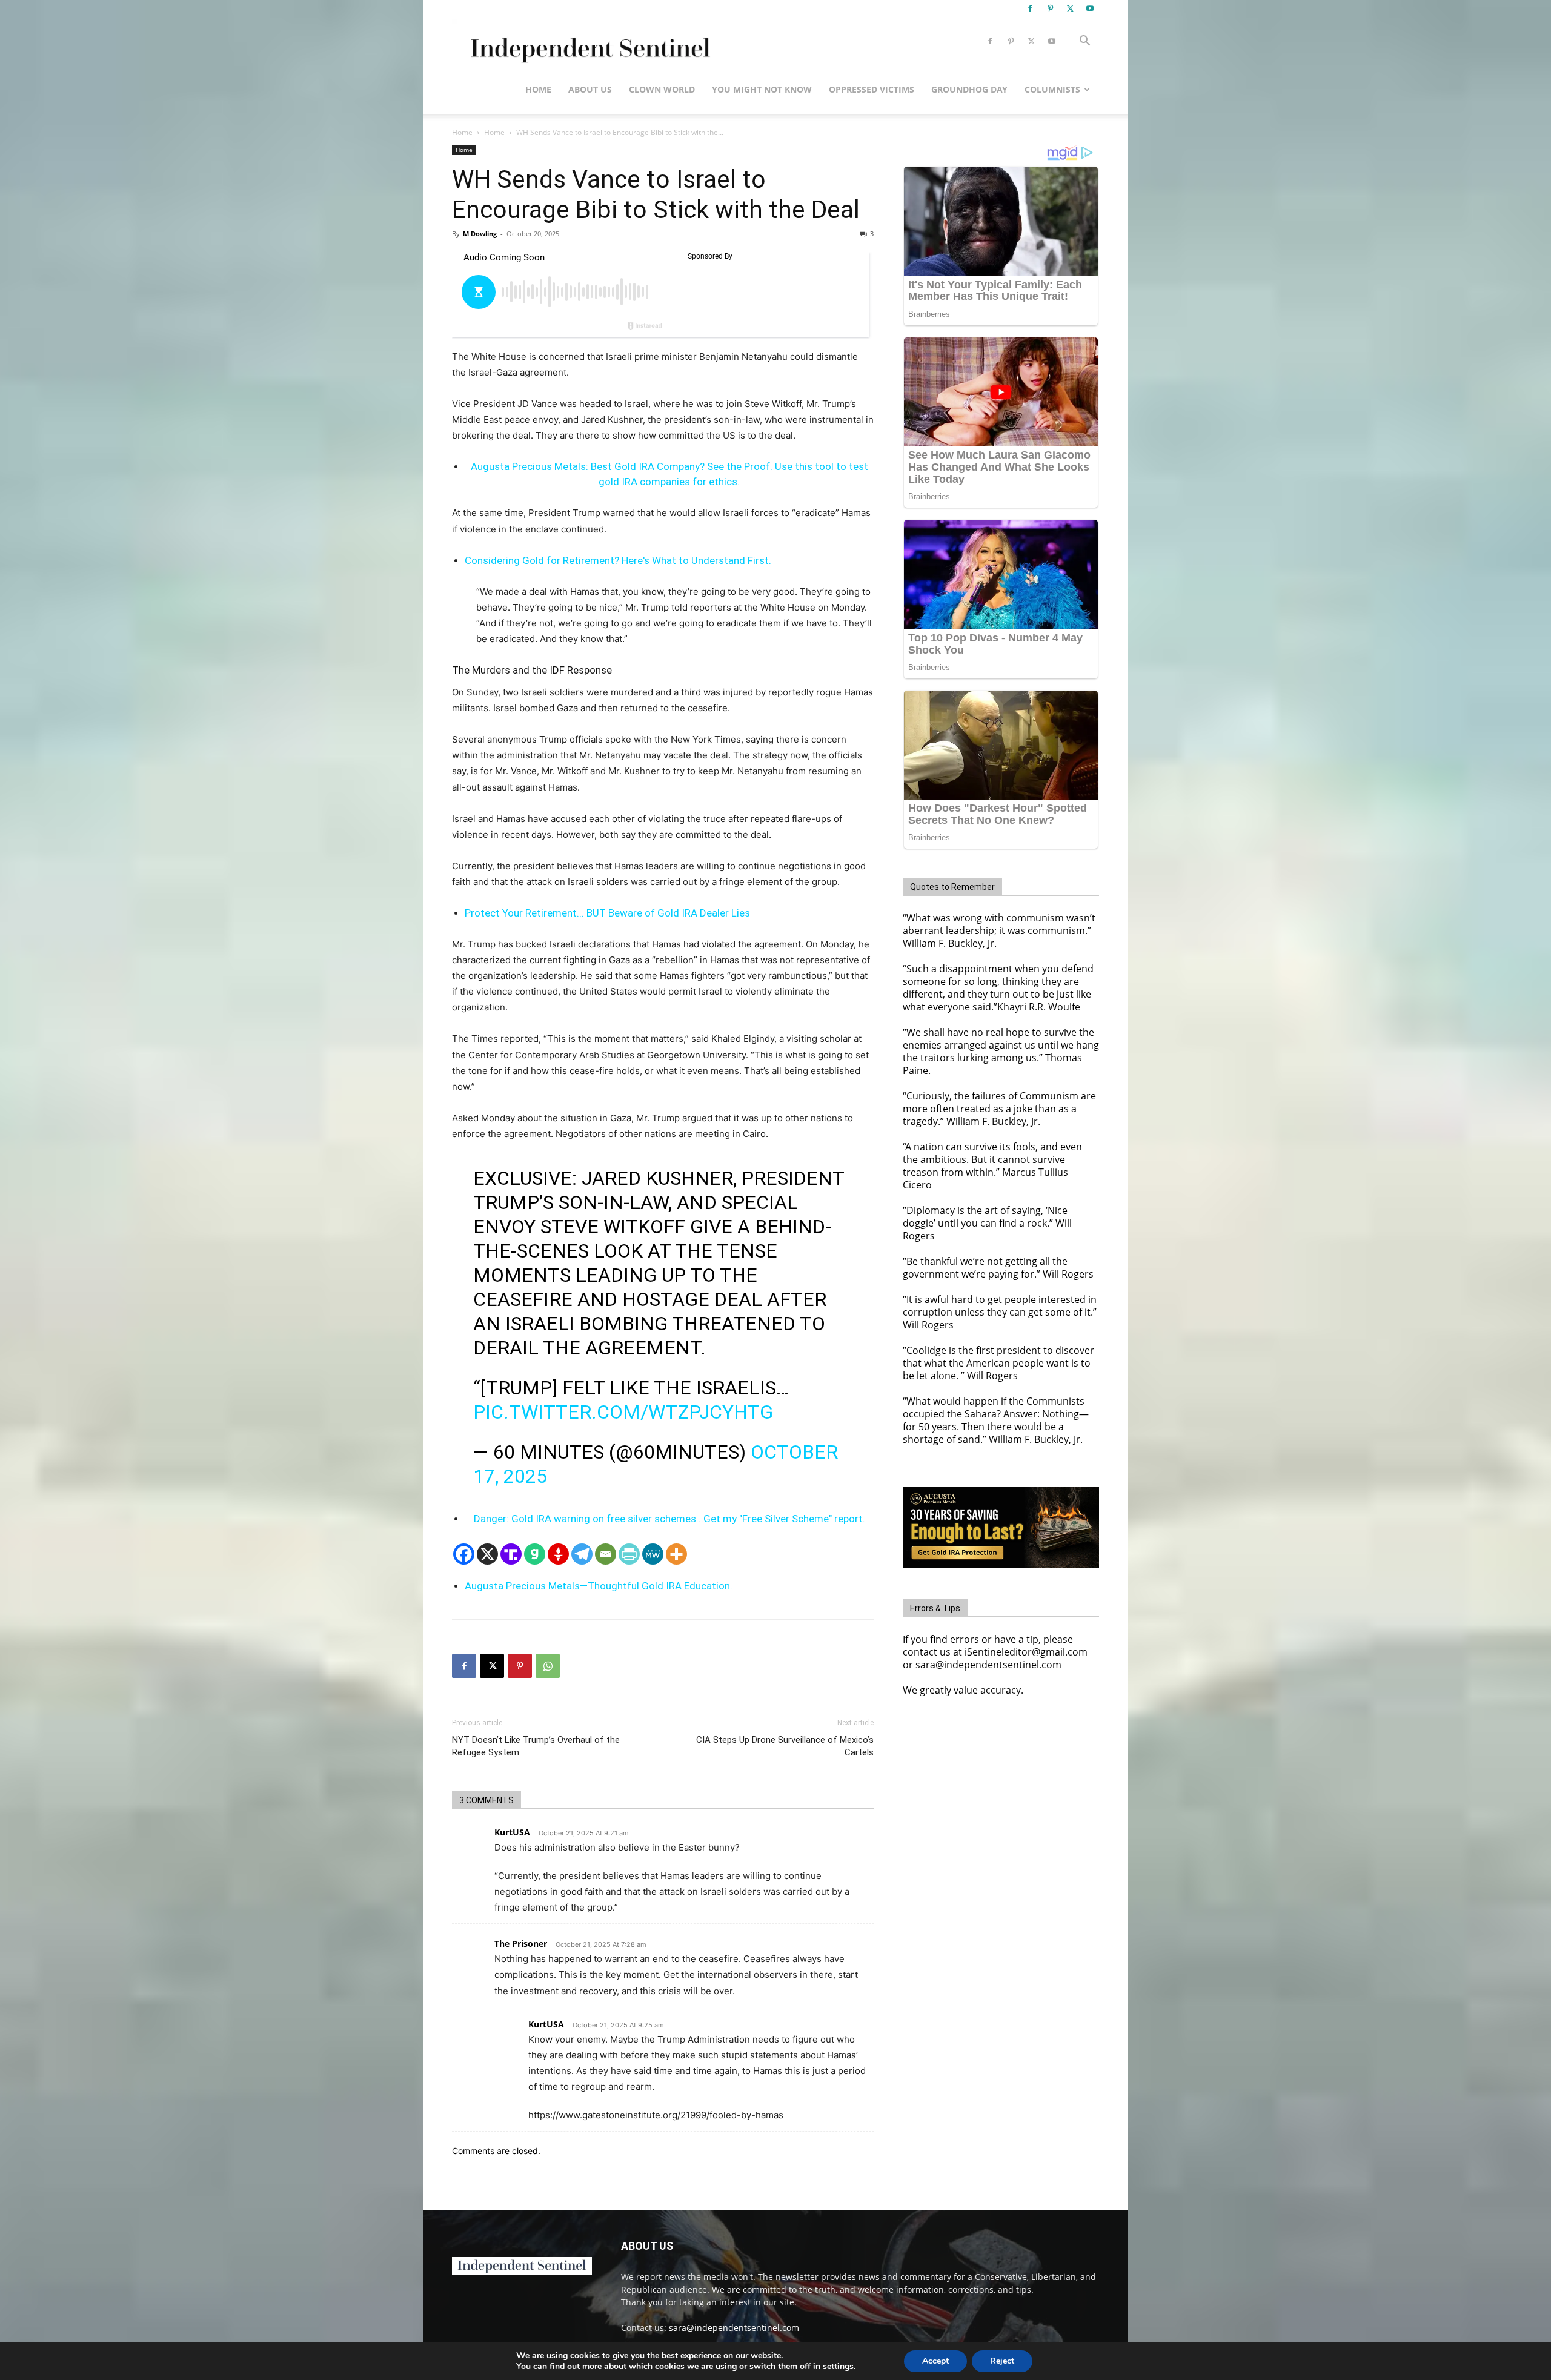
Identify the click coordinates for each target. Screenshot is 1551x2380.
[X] (1070, 8)
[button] (1084, 42)
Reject (1002, 2361)
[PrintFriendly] (629, 1554)
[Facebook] (1030, 8)
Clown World (662, 89)
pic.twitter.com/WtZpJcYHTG (623, 1412)
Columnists (1052, 89)
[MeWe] (653, 1554)
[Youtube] (1090, 8)
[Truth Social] (511, 1554)
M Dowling (480, 234)
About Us (590, 89)
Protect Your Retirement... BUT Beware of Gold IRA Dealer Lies (607, 913)
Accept (935, 2361)
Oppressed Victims (872, 89)
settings (838, 2367)
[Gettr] (558, 1554)
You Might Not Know (762, 89)
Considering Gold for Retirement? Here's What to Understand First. (618, 560)
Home (538, 89)
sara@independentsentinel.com (734, 2328)
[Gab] (535, 1554)
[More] (676, 1554)
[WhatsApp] (548, 1666)
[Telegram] (582, 1554)
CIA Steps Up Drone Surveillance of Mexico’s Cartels (785, 1746)
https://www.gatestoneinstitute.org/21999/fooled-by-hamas (656, 2115)
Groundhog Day (969, 89)
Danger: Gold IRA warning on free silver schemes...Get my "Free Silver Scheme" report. (669, 1519)
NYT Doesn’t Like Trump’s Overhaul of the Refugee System (536, 1746)
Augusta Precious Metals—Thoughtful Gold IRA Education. (599, 1586)
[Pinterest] (1050, 8)
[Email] (606, 1554)
